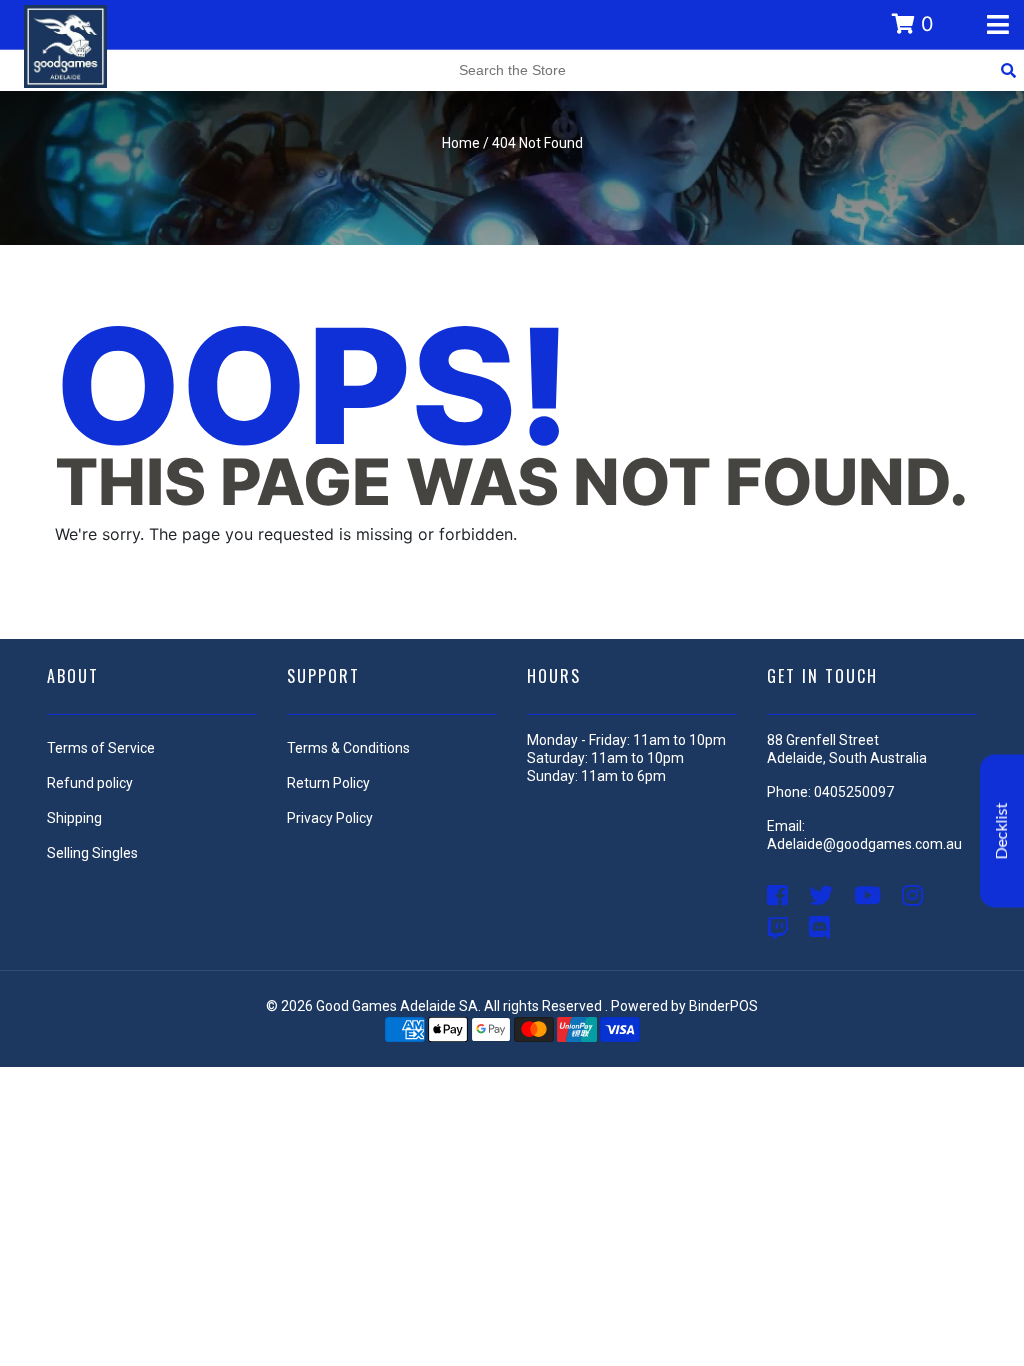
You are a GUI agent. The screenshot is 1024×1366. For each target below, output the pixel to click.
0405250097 (854, 792)
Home (461, 143)
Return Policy (328, 783)
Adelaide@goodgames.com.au (864, 844)
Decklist (1002, 831)
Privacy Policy (330, 818)
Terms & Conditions (348, 748)
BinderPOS (723, 1006)
